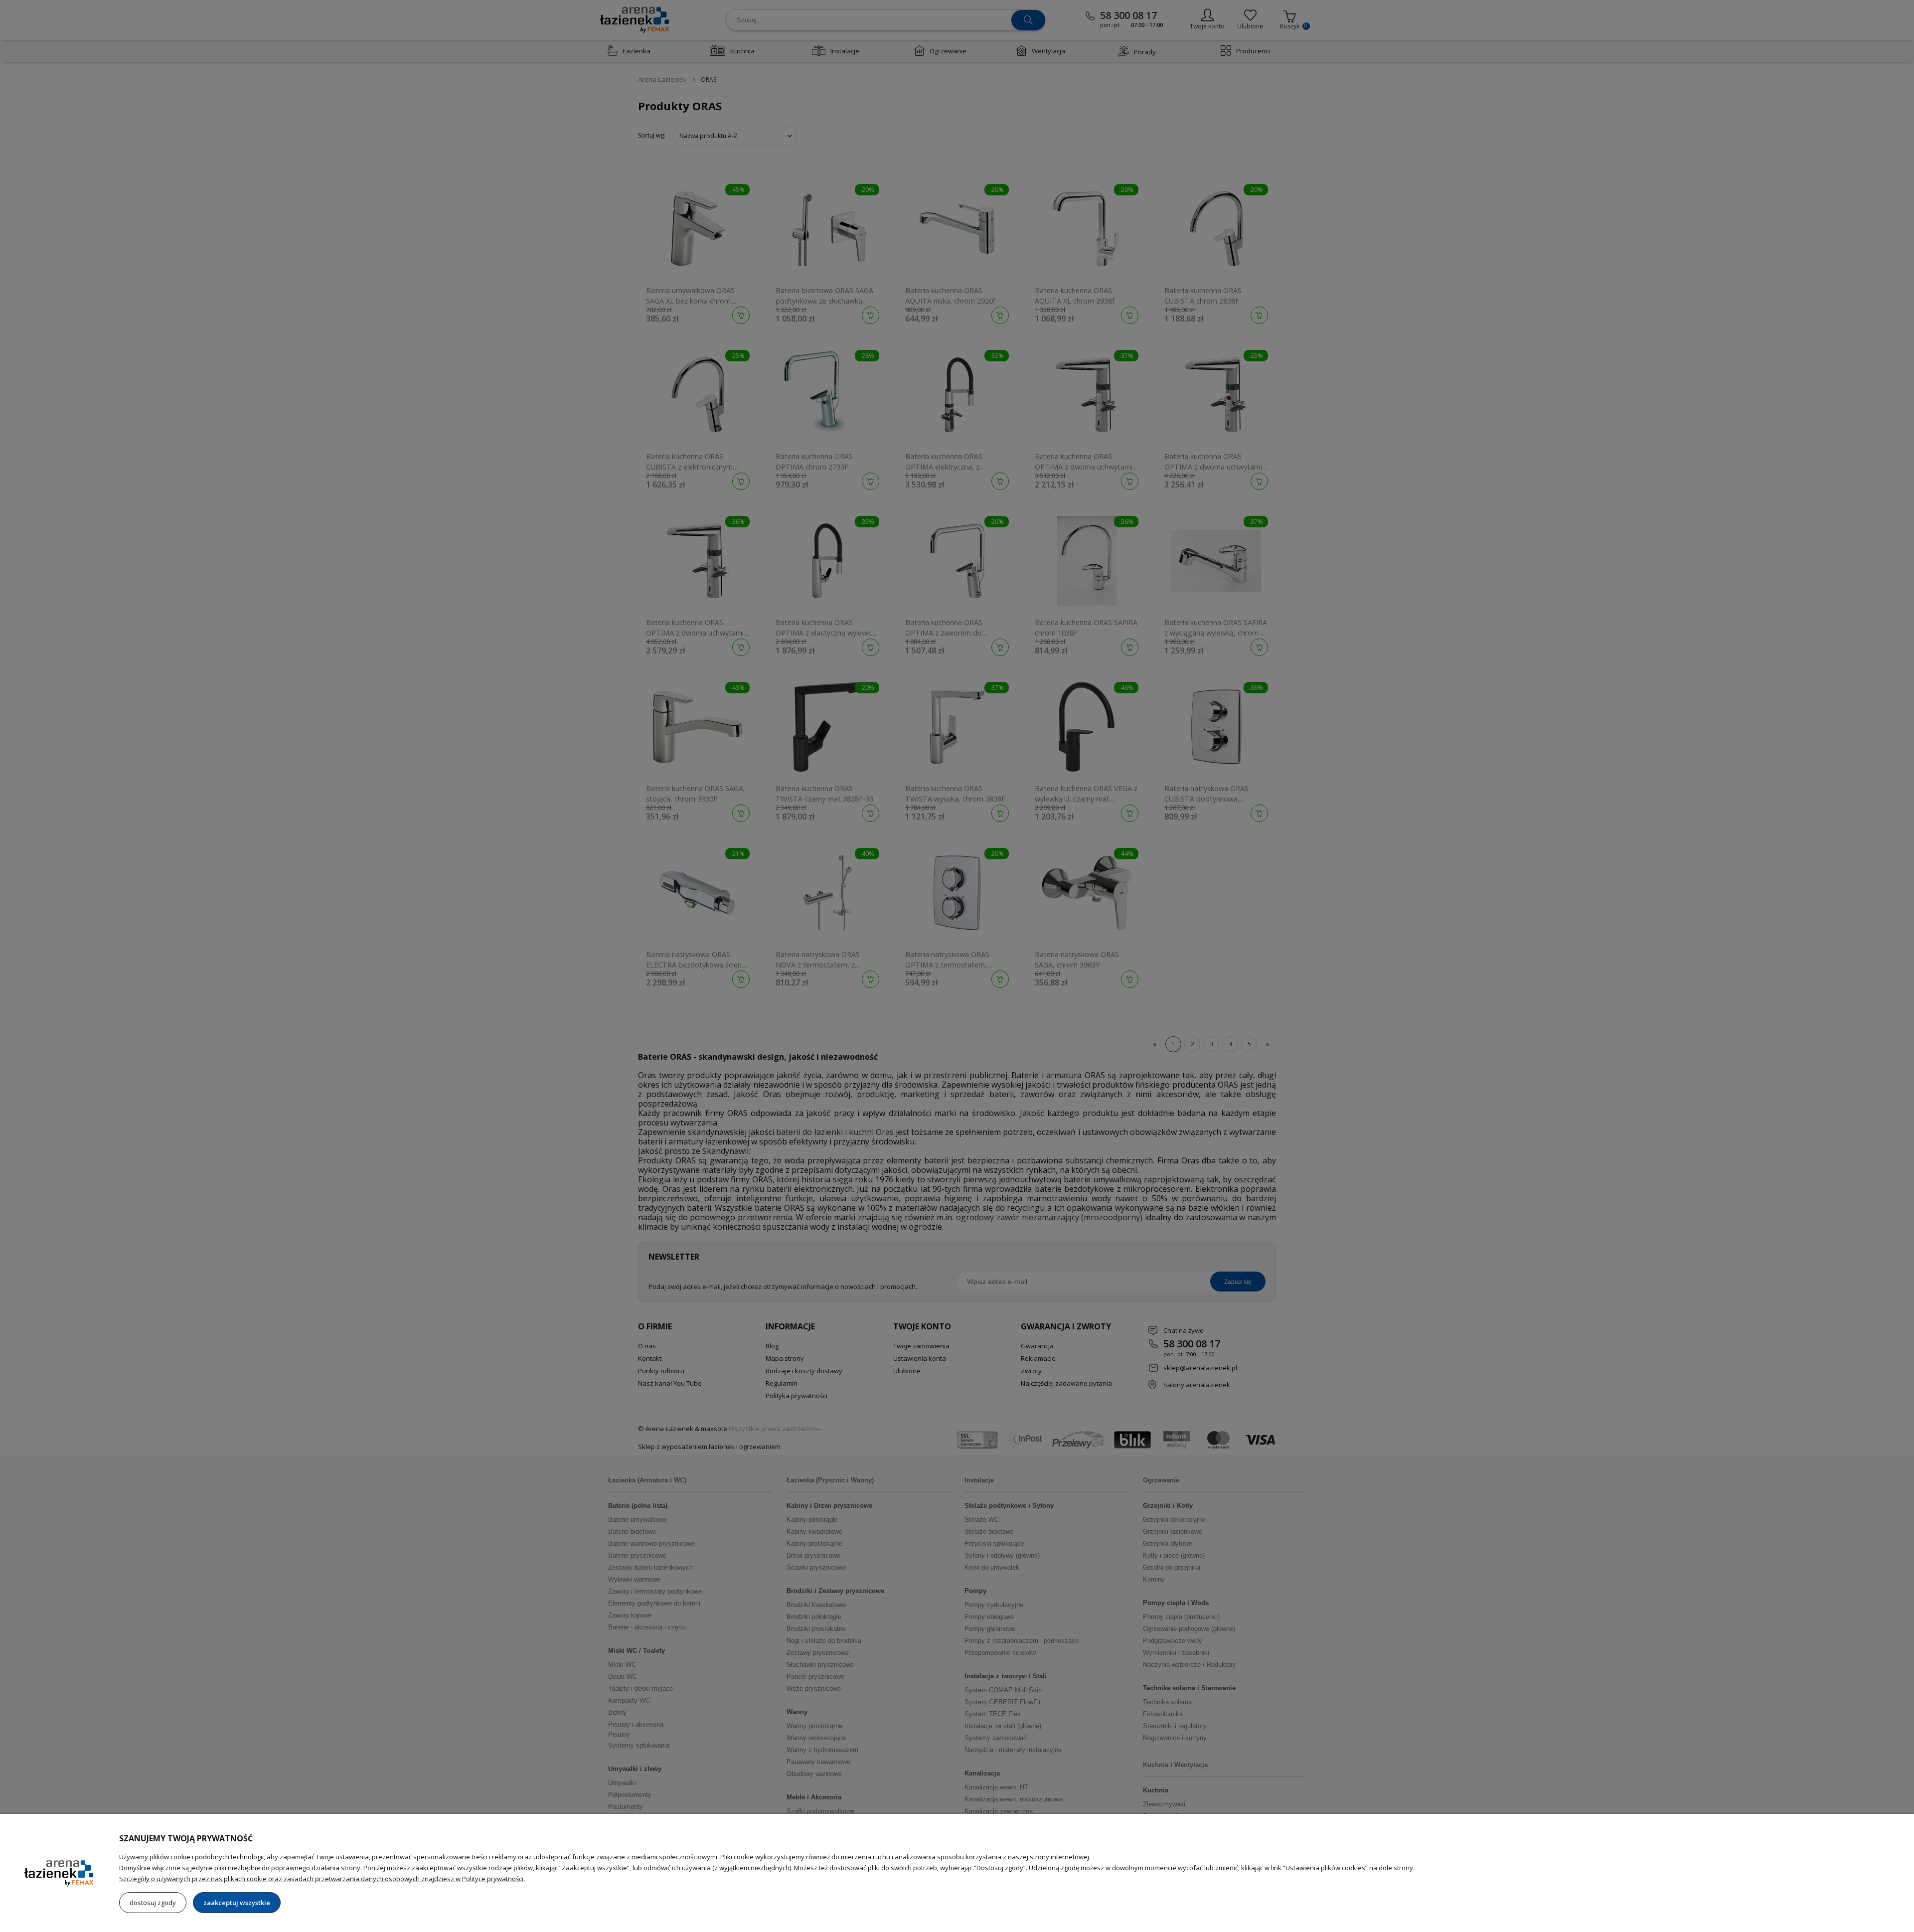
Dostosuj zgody (153, 1903)
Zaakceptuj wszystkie (237, 1903)
